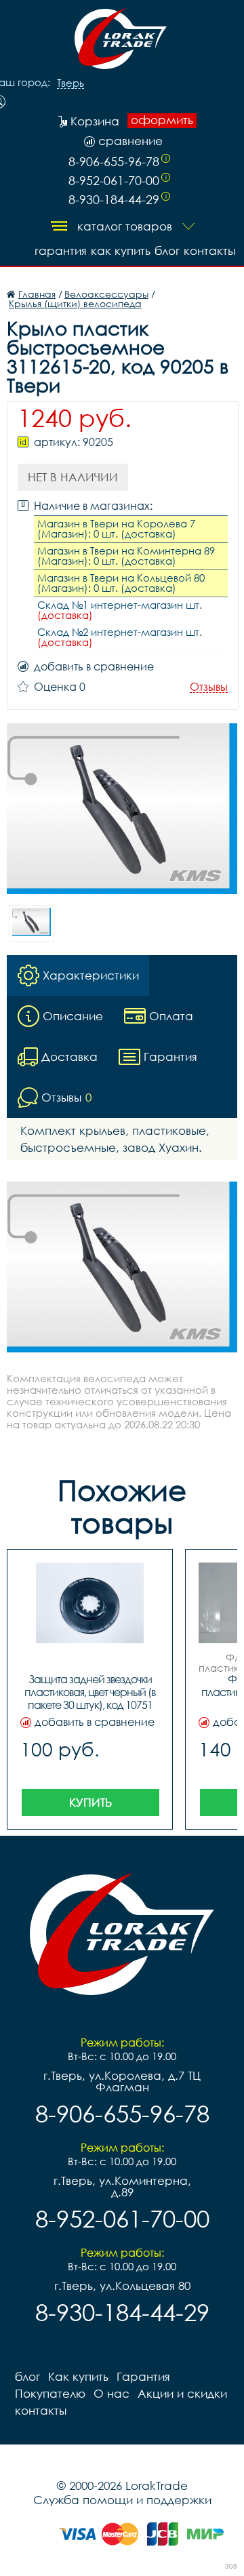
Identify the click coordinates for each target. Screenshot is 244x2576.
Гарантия (61, 250)
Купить (90, 1802)
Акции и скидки (182, 2393)
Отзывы (209, 687)
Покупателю (50, 2393)
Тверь (70, 83)
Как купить (121, 250)
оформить (162, 120)
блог (167, 250)
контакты (209, 250)
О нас (111, 2393)
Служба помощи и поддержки (122, 2500)
